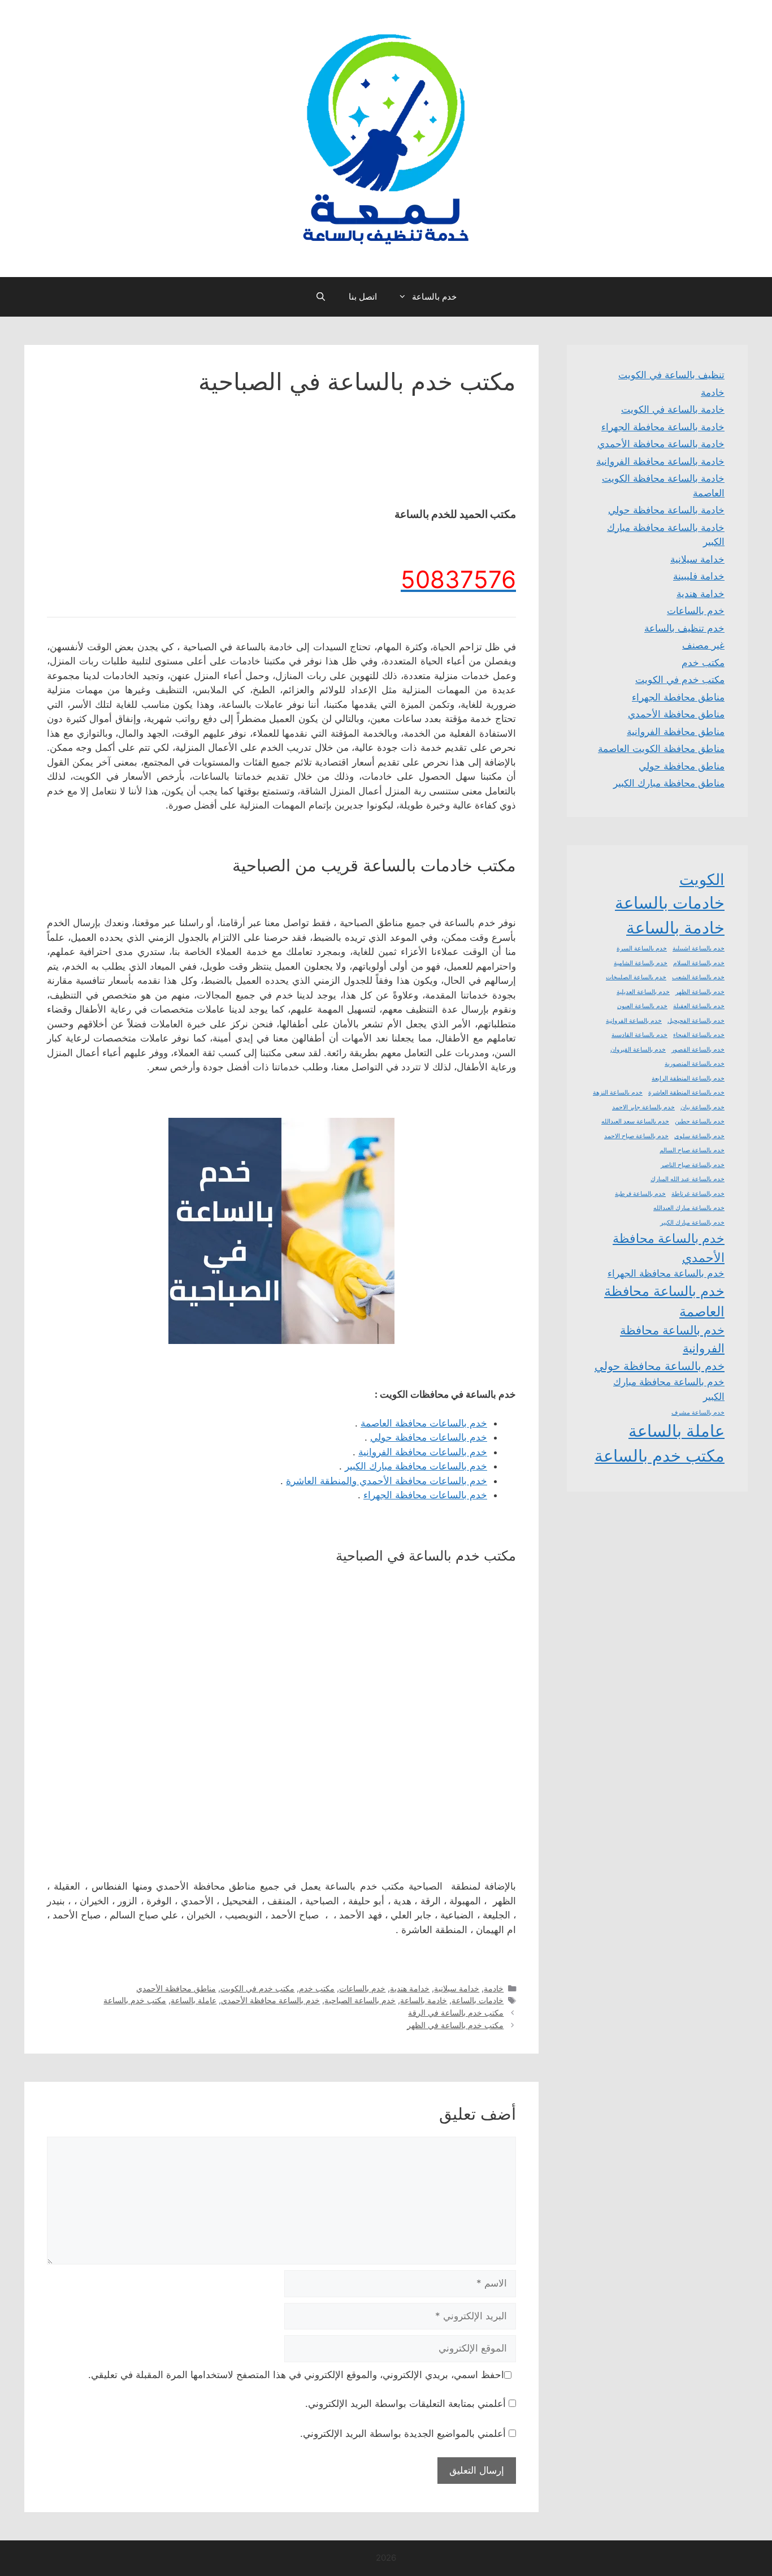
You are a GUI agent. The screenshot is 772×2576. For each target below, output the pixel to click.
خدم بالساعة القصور (698, 1050)
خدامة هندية (410, 1988)
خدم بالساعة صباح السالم (692, 1150)
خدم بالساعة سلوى (699, 1136)
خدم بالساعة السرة (642, 948)
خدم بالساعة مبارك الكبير (692, 1223)
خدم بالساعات (362, 1988)
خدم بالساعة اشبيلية (699, 948)
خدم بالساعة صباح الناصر (693, 1165)
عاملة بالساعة (194, 2000)
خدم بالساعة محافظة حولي (660, 1366)
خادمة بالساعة (424, 2000)
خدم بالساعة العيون (642, 1006)
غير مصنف (703, 645)
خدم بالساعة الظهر (700, 992)
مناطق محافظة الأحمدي (176, 1988)
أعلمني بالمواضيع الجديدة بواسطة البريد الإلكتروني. (403, 2434)
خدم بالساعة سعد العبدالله (635, 1121)
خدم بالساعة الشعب (698, 977)
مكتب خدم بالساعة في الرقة (456, 2013)
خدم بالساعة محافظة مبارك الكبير (669, 1389)
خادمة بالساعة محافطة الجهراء (663, 427)
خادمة (494, 1988)
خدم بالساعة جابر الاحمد (643, 1107)
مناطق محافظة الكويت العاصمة (661, 749)
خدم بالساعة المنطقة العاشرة (686, 1093)
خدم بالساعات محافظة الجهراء (425, 1495)
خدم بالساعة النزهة (618, 1093)
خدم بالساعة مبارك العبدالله (689, 1208)
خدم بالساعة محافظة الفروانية (672, 1339)
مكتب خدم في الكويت (257, 1988)
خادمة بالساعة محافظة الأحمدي (661, 444)
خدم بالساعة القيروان (638, 1050)
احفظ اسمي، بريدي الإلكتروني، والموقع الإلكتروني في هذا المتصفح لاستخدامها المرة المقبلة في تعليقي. (296, 2375)
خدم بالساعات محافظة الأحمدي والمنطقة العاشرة (387, 1481)
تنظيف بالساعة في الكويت (671, 375)
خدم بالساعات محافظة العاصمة (424, 1423)
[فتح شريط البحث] (321, 297)
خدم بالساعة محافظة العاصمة (664, 1301)
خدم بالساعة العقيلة (699, 1006)
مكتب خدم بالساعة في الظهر (455, 2025)
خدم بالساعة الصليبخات (636, 977)
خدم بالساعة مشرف (698, 1413)
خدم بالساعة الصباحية (360, 2000)
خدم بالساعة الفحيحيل (696, 1021)
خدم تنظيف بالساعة (684, 628)
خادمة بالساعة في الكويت (673, 409)
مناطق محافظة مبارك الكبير (669, 783)
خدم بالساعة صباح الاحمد (636, 1136)
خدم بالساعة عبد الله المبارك (688, 1179)
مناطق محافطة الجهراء (678, 697)
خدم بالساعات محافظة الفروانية (423, 1452)
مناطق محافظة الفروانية (676, 732)
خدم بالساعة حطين (700, 1121)
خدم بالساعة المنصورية (695, 1064)
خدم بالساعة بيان (702, 1107)
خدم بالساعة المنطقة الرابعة (688, 1079)
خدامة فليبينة (699, 576)
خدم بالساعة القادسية (639, 1035)
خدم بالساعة (434, 297)
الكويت (702, 879)
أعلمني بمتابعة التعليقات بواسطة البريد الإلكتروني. (405, 2404)
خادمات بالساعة (478, 2000)
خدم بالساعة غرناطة (698, 1194)
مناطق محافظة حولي (682, 766)
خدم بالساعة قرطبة (640, 1194)
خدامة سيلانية (457, 1988)
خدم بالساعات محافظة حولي (429, 1437)
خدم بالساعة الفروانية (634, 1021)
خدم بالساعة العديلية (643, 992)
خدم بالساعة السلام (699, 963)
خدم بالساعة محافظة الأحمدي (270, 2000)
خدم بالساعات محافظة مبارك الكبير (416, 1466)
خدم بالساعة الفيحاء (699, 1035)
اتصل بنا (363, 297)
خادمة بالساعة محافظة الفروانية (660, 461)
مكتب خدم (317, 1988)
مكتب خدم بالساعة (135, 2000)
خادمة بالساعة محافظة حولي (666, 510)
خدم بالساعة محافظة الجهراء (666, 1273)
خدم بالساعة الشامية (641, 963)
